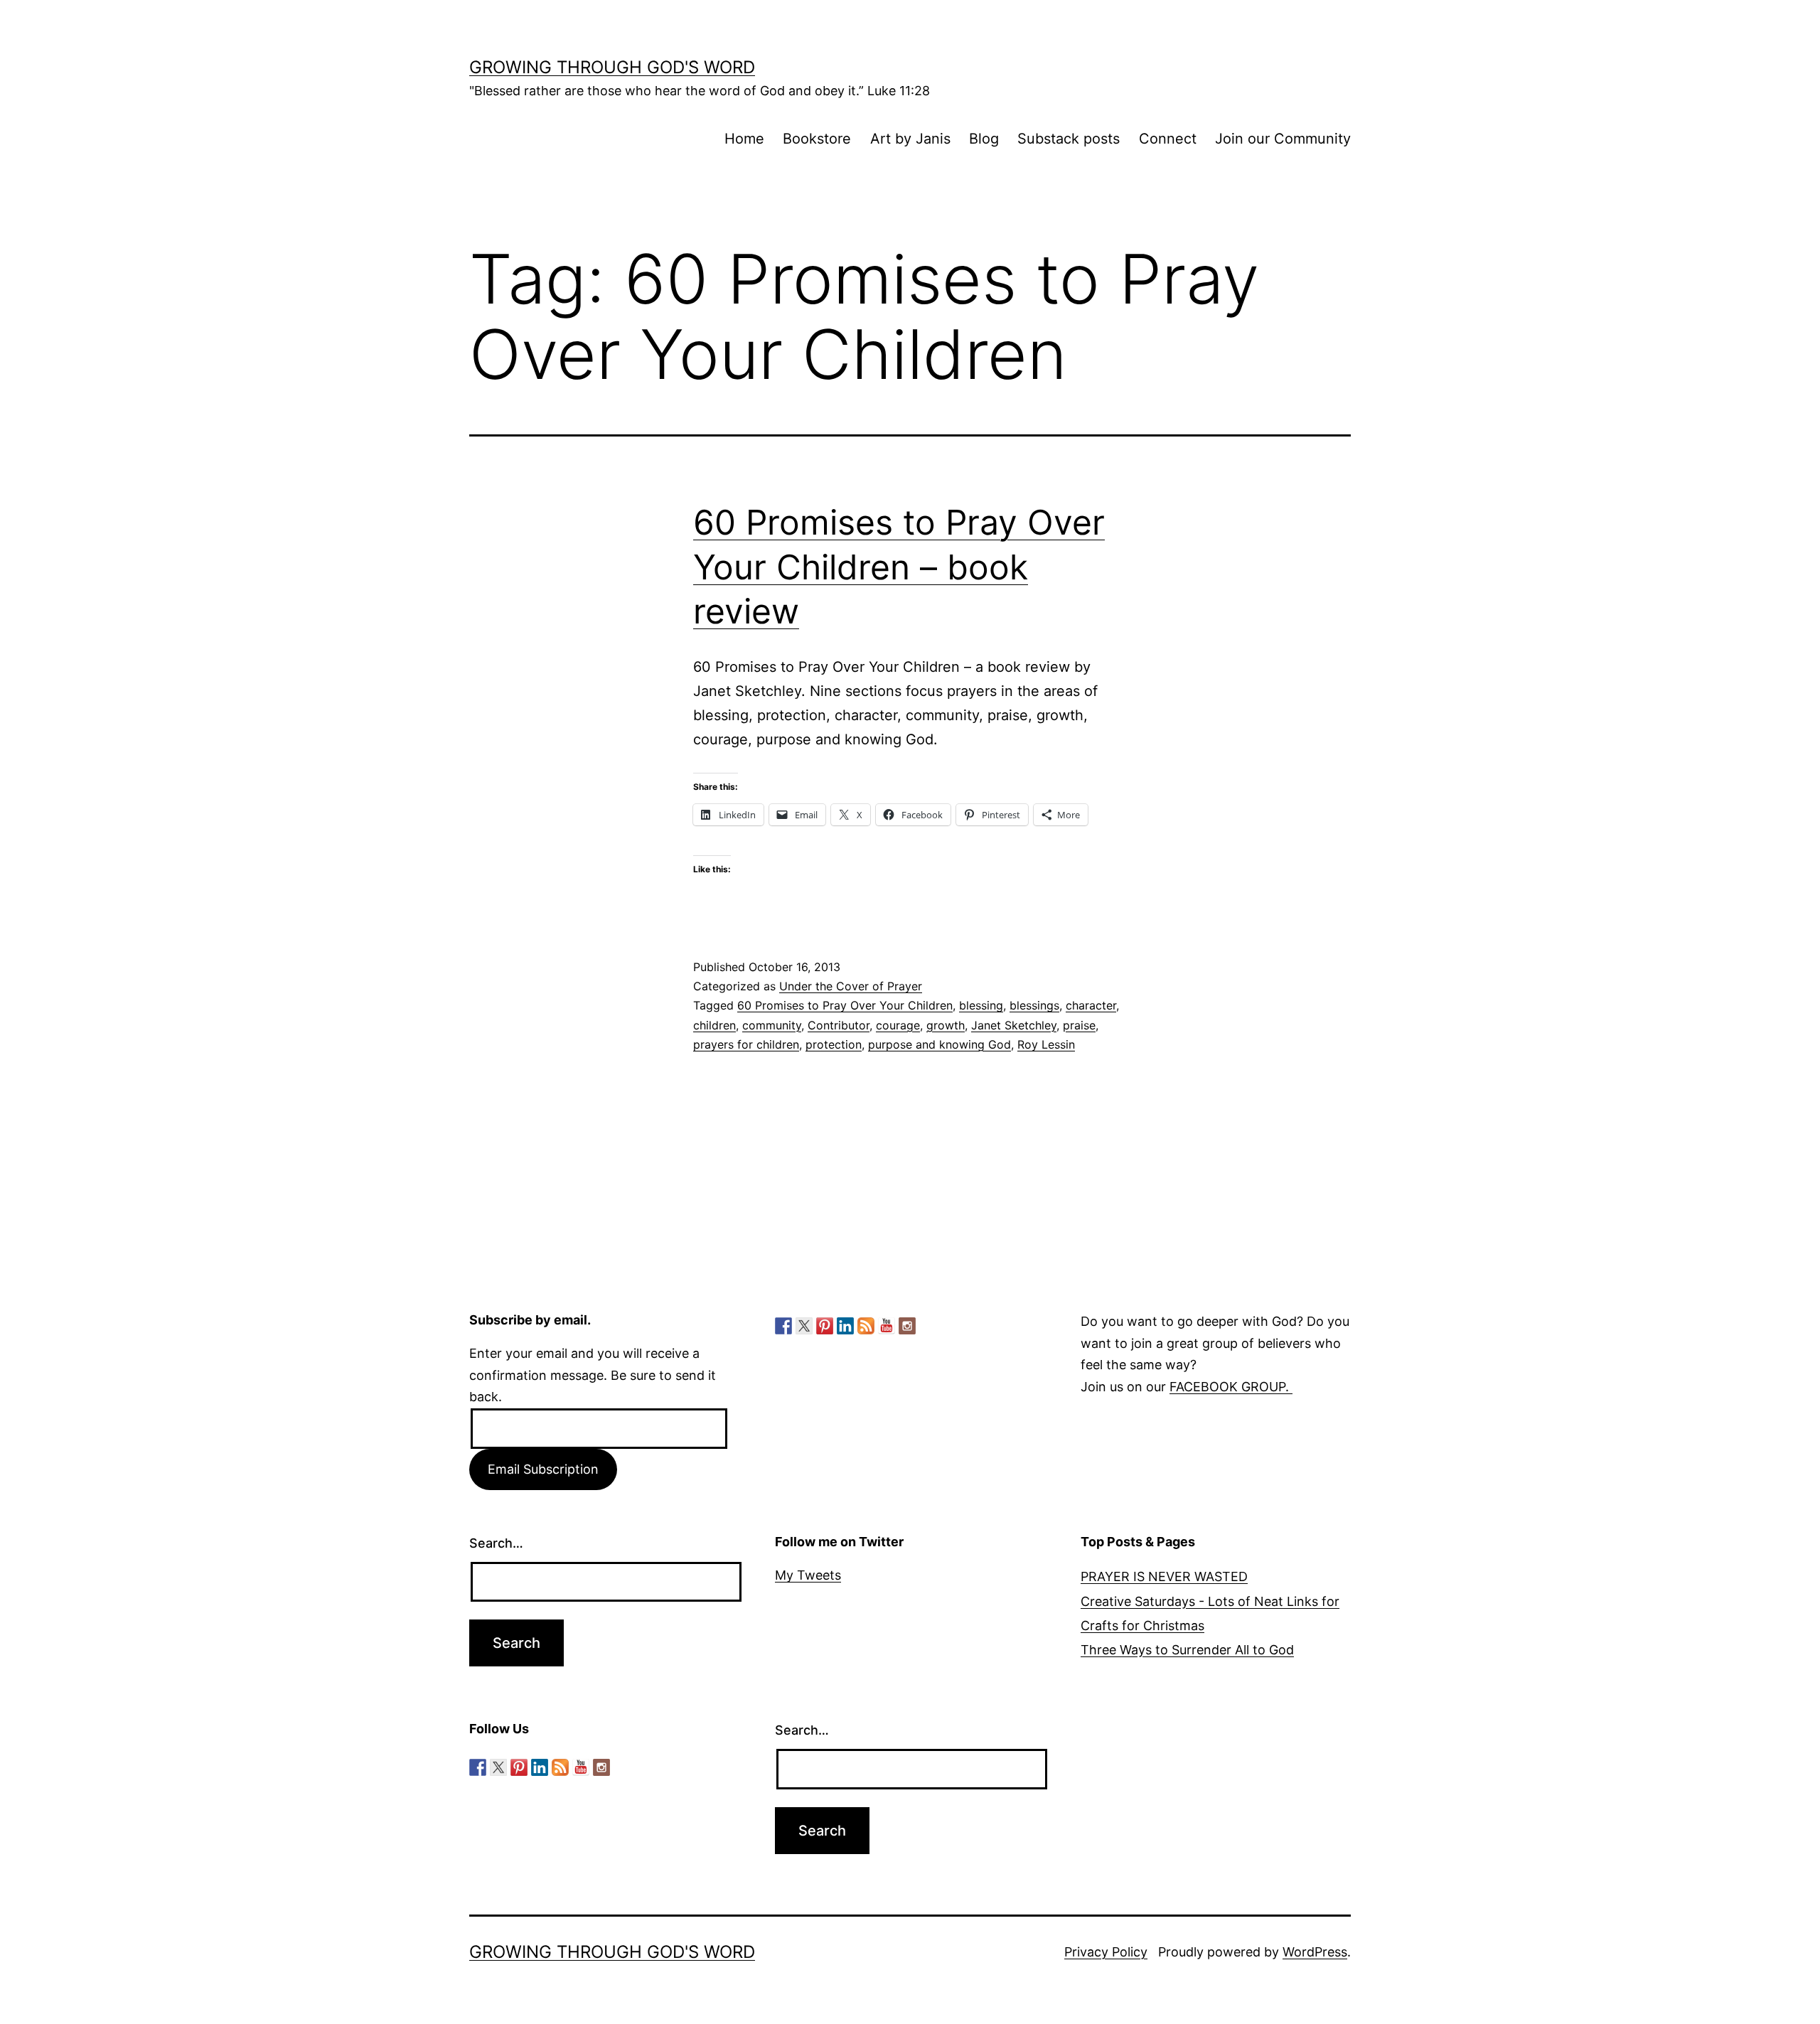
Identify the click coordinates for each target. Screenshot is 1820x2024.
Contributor (839, 1025)
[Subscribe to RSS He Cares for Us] (866, 1326)
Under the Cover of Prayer (851, 986)
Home (744, 139)
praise (1079, 1025)
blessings (1034, 1005)
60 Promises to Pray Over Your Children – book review (899, 567)
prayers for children (746, 1044)
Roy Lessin (1046, 1044)
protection (834, 1044)
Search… (496, 1543)
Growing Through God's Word (612, 67)
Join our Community (1283, 139)
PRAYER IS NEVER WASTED (1164, 1576)
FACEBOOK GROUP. (1231, 1387)
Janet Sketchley (1014, 1025)
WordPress (1315, 1952)
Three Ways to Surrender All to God (1187, 1650)
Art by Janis (910, 139)
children (714, 1025)
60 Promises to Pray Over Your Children (845, 1005)
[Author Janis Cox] (783, 1326)
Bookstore (817, 139)
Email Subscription (543, 1469)
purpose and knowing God (940, 1044)
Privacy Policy (1106, 1952)
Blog (984, 139)
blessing (981, 1005)
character (1091, 1005)
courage (898, 1025)
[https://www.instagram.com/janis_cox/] (907, 1326)
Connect (1168, 139)
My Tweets (808, 1575)
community (772, 1025)
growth (946, 1025)
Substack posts (1069, 139)
